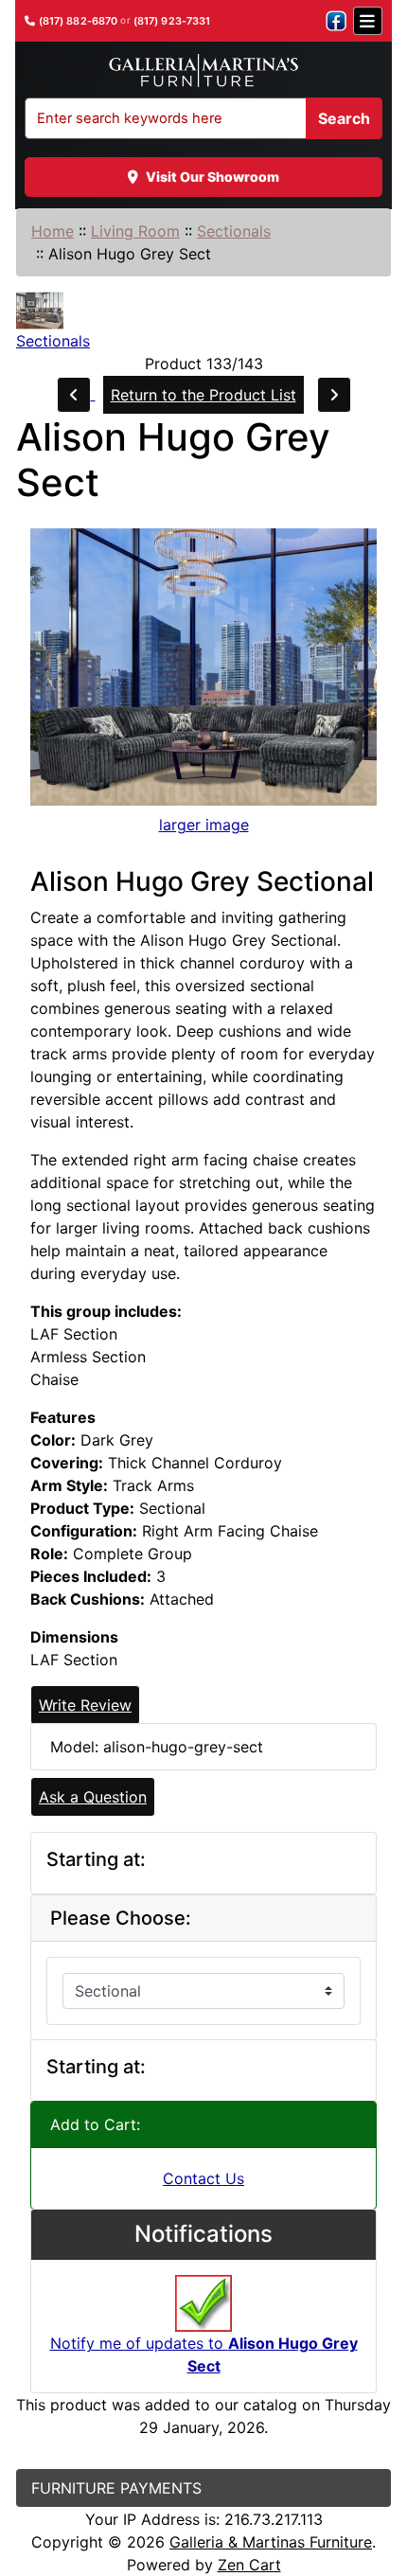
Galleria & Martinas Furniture (271, 2542)
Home (53, 231)
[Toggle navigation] (368, 21)
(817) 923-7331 (172, 21)
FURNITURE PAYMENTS (116, 2488)
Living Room (135, 231)
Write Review (85, 1705)
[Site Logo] (203, 71)
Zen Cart (249, 2565)
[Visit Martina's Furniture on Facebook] (336, 21)
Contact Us (203, 2178)
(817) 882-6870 (79, 21)
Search (344, 118)
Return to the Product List (203, 395)
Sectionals (234, 231)
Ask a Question (93, 1797)
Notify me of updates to (204, 2354)
